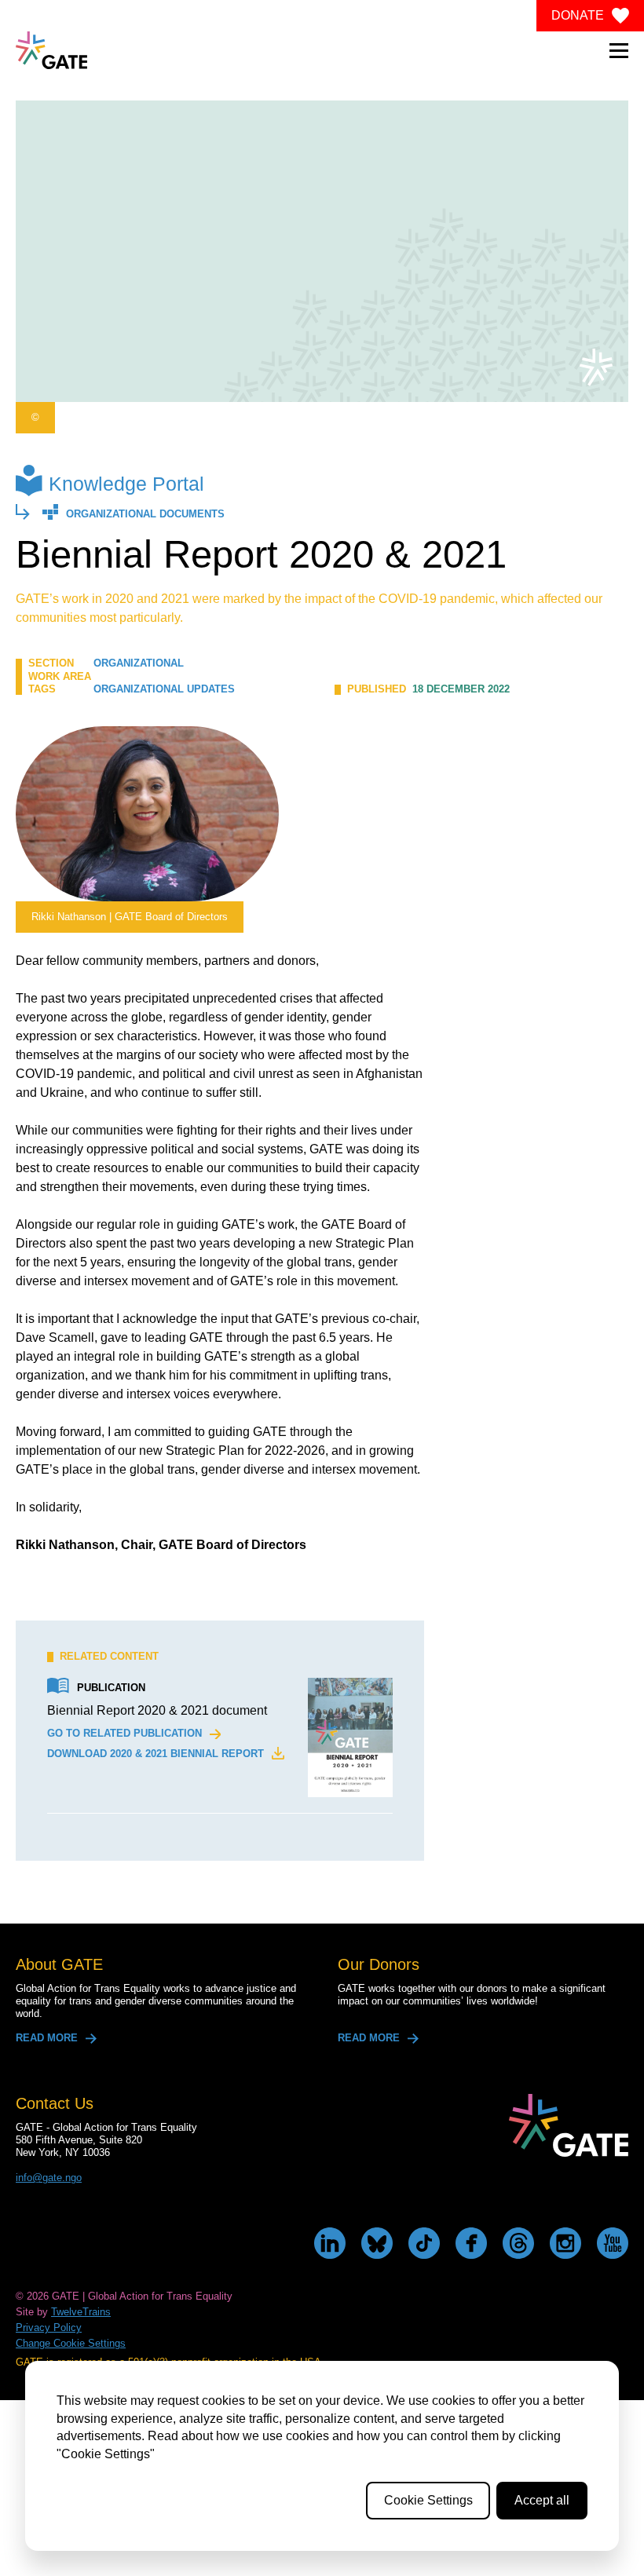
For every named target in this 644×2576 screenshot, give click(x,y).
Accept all (542, 2500)
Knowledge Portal (126, 484)
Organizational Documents (145, 515)
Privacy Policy (49, 2328)
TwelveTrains (81, 2312)
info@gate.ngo (49, 2178)
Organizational (139, 663)
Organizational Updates (164, 689)
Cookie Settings (428, 2500)
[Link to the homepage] (51, 50)
